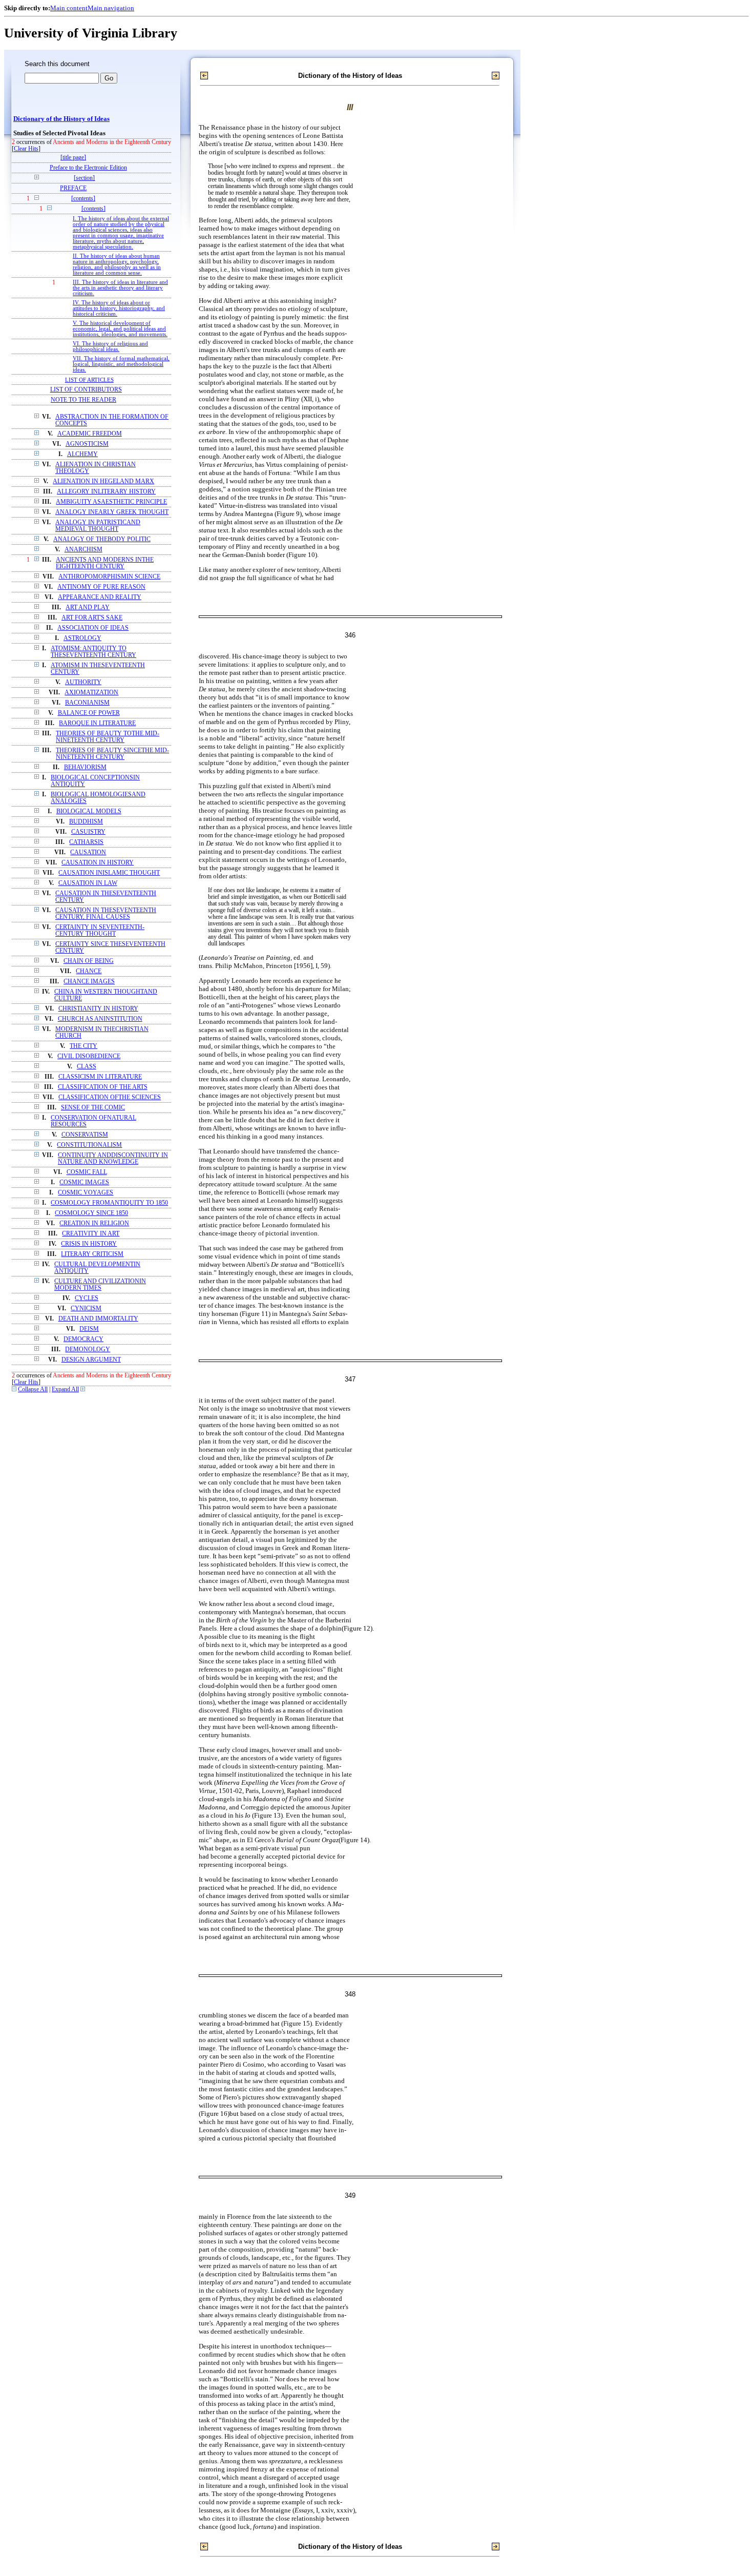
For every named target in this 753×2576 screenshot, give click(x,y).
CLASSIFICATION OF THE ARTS (103, 1087)
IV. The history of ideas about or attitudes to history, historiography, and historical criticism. (119, 308)
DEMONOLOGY (88, 1349)
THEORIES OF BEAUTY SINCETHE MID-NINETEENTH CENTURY (112, 754)
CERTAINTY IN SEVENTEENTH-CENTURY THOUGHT (100, 931)
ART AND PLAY (88, 607)
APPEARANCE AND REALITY (100, 597)
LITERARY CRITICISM (92, 1254)
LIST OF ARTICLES (89, 380)
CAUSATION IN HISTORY (98, 863)
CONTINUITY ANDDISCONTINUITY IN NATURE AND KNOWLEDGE (113, 1159)
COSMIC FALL (87, 1172)
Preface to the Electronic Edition (88, 168)
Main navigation (111, 8)
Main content (69, 8)
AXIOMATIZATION (91, 693)
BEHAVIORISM (85, 767)
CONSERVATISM (85, 1135)
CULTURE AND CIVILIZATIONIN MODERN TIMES (100, 1285)
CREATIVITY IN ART (91, 1234)
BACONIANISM (87, 703)
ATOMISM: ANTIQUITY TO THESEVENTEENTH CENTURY (93, 652)
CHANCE (89, 971)
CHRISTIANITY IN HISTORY (98, 1009)
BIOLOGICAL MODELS (89, 811)
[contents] (83, 199)
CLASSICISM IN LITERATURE (100, 1077)
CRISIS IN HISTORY (89, 1244)
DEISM (89, 1329)
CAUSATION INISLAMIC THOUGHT (109, 873)
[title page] (73, 158)
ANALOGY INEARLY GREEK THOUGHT (112, 512)
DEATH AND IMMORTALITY (98, 1319)
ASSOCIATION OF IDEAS (93, 628)
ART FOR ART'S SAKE (92, 618)
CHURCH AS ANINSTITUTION (100, 1019)
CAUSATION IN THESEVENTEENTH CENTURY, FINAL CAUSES (106, 914)
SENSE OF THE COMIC (93, 1108)
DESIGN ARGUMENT (91, 1360)
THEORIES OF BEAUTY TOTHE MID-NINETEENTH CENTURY (108, 737)
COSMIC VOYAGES (86, 1193)
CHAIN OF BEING (89, 961)
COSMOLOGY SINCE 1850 (91, 1213)
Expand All (65, 1389)
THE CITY (83, 1046)
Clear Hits (26, 149)
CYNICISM (86, 1308)
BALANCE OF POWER (89, 713)
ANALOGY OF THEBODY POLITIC (102, 539)
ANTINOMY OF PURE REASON (101, 587)
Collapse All (33, 1389)
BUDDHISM (86, 822)
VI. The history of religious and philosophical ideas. (110, 346)
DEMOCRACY (83, 1339)
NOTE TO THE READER (83, 400)
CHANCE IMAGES (89, 982)
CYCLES (87, 1298)
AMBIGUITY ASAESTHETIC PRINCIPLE (111, 502)
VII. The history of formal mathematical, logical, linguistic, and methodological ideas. (121, 364)
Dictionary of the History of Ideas (61, 119)
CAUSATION (88, 852)
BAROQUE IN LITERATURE (97, 723)
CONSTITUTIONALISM (89, 1145)
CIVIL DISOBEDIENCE (89, 1056)
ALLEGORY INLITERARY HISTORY (106, 492)
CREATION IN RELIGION (94, 1223)
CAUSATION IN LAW (88, 883)
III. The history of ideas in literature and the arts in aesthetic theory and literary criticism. (120, 288)
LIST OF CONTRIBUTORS (86, 390)
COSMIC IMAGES (84, 1182)
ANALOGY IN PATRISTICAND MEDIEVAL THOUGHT (98, 526)
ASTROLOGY (82, 638)
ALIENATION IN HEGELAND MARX (103, 481)
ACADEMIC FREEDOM (90, 434)
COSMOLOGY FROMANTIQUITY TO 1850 (109, 1203)
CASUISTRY (88, 832)
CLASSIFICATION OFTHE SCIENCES (110, 1097)
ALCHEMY (82, 454)
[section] (84, 178)
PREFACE (73, 188)
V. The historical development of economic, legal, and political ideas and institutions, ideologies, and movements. (120, 329)
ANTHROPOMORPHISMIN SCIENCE (109, 577)
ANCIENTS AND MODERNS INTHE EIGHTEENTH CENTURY (105, 563)
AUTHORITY (83, 682)
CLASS (87, 1067)
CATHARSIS (86, 842)
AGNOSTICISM (87, 444)
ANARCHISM (83, 550)
